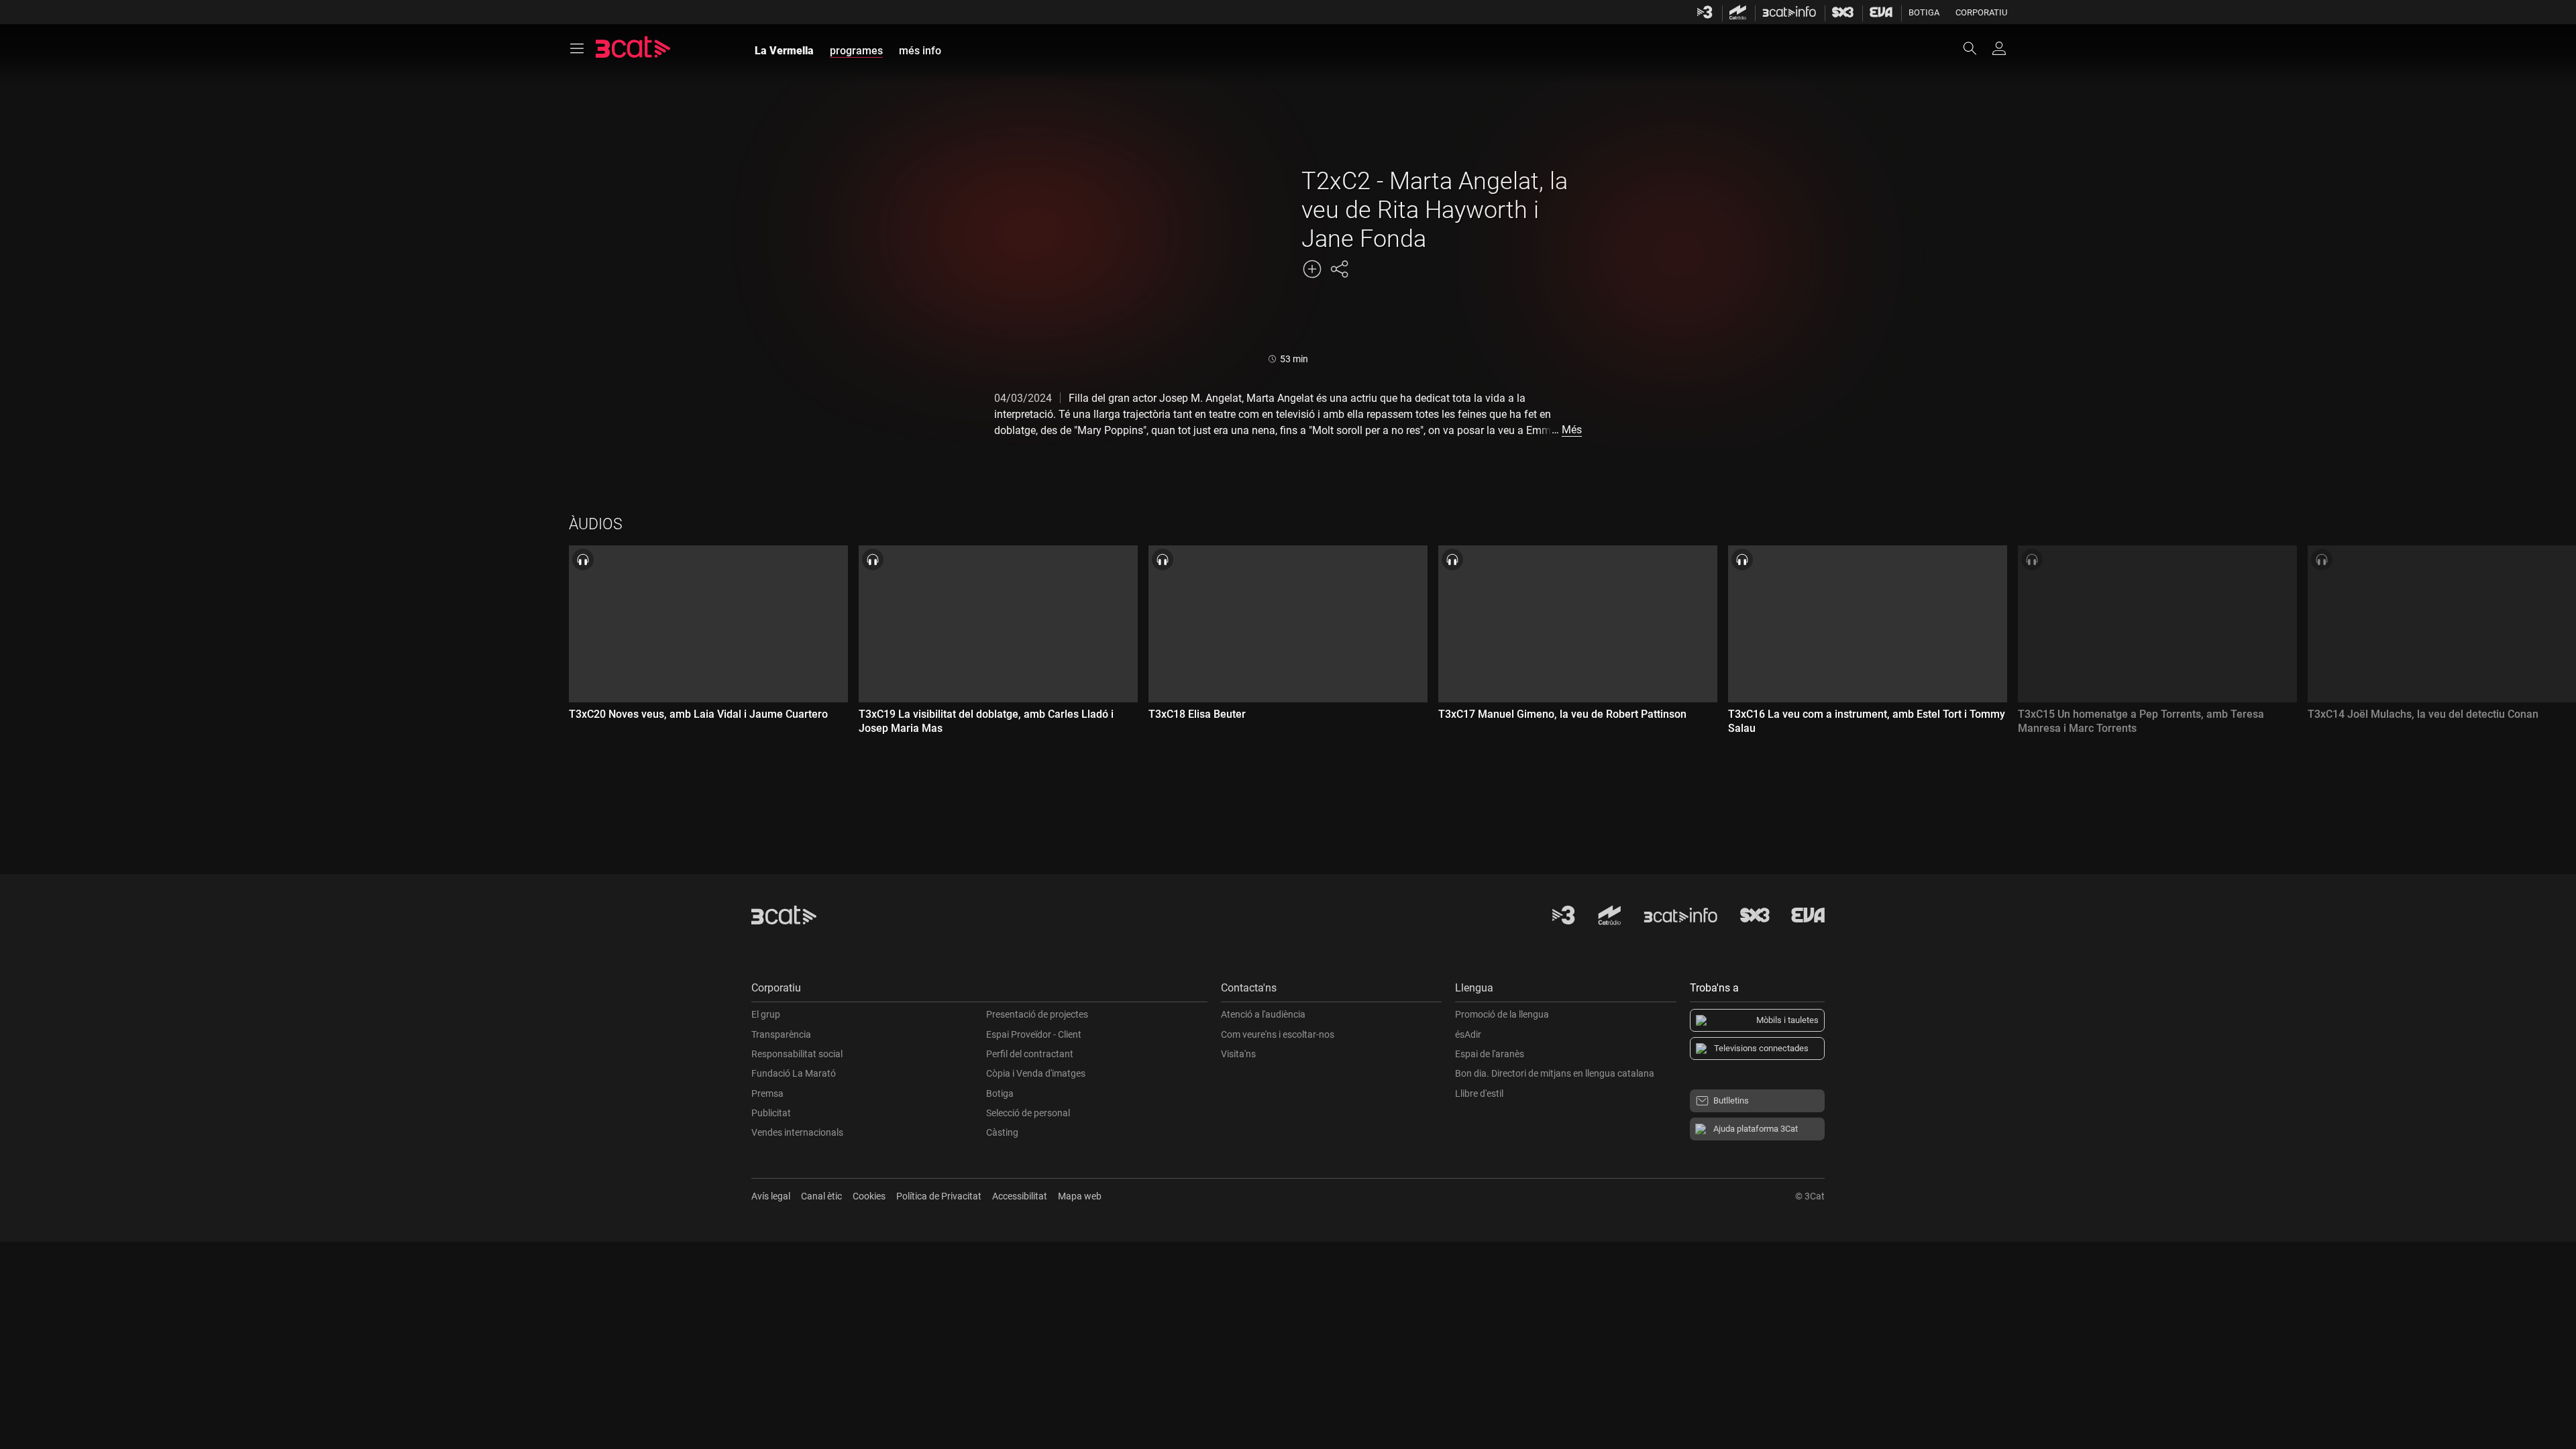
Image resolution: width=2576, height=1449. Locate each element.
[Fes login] (1999, 48)
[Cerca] (1976, 48)
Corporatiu (1981, 12)
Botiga (1924, 12)
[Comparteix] (1339, 269)
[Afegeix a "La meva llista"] (1312, 269)
